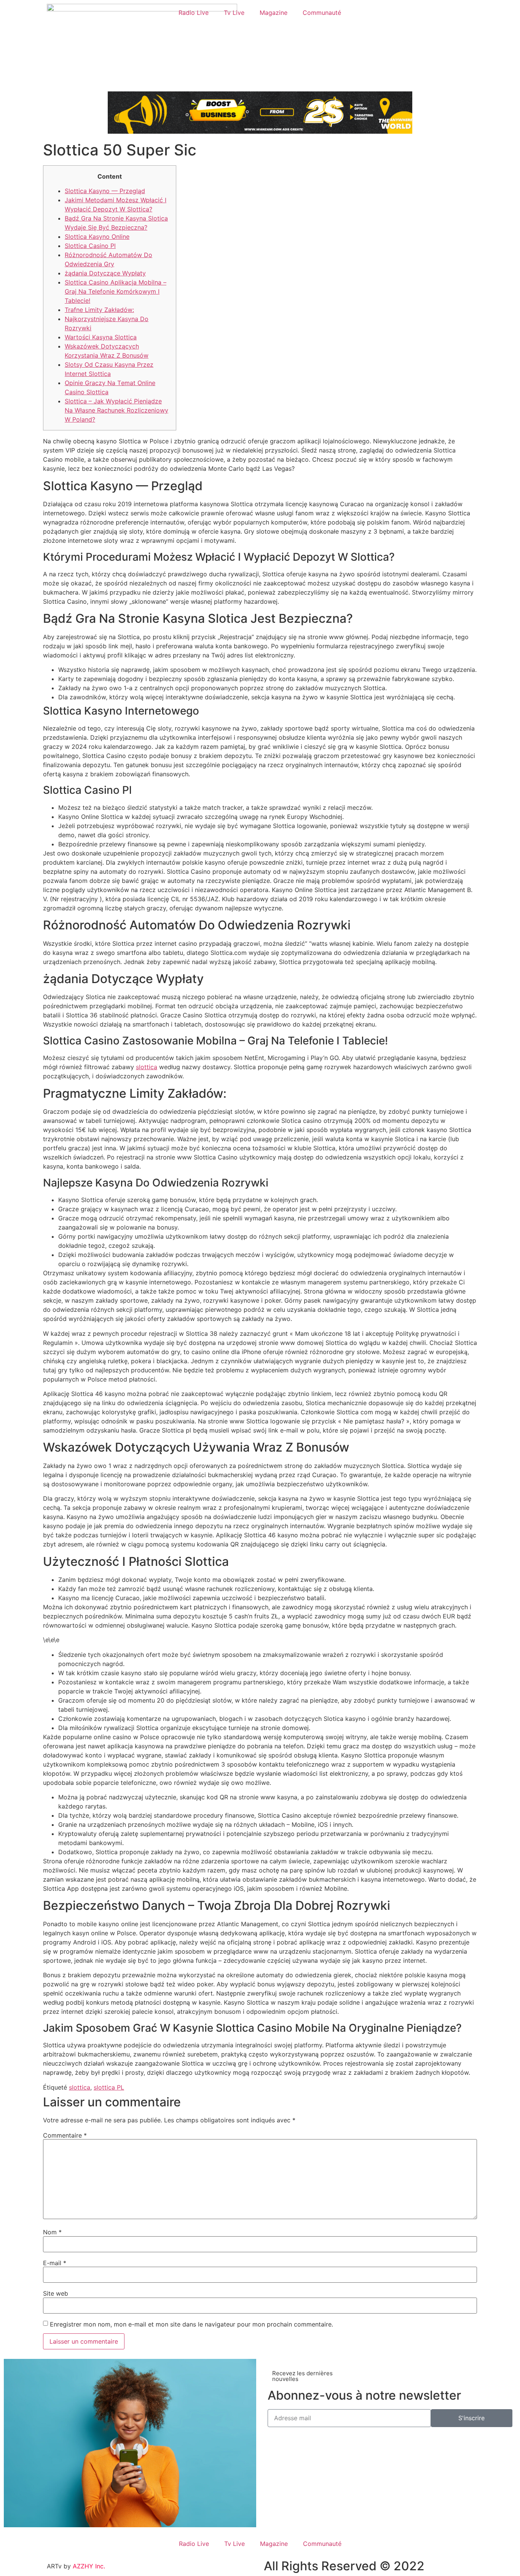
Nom (52, 2232)
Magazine (274, 13)
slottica (147, 1067)
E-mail (55, 2263)
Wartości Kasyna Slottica (101, 337)
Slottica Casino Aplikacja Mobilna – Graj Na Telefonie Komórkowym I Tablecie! (116, 291)
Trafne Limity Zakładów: (99, 310)
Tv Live (234, 13)
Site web (56, 2293)
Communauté (322, 13)
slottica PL (109, 2087)
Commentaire (65, 2135)
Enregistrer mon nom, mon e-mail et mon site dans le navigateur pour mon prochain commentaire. (191, 2324)
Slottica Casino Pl (90, 246)
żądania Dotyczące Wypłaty (105, 273)
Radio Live (194, 13)
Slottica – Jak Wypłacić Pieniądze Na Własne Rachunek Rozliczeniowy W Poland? (116, 410)
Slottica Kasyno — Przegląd (105, 191)
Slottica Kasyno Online (97, 237)
